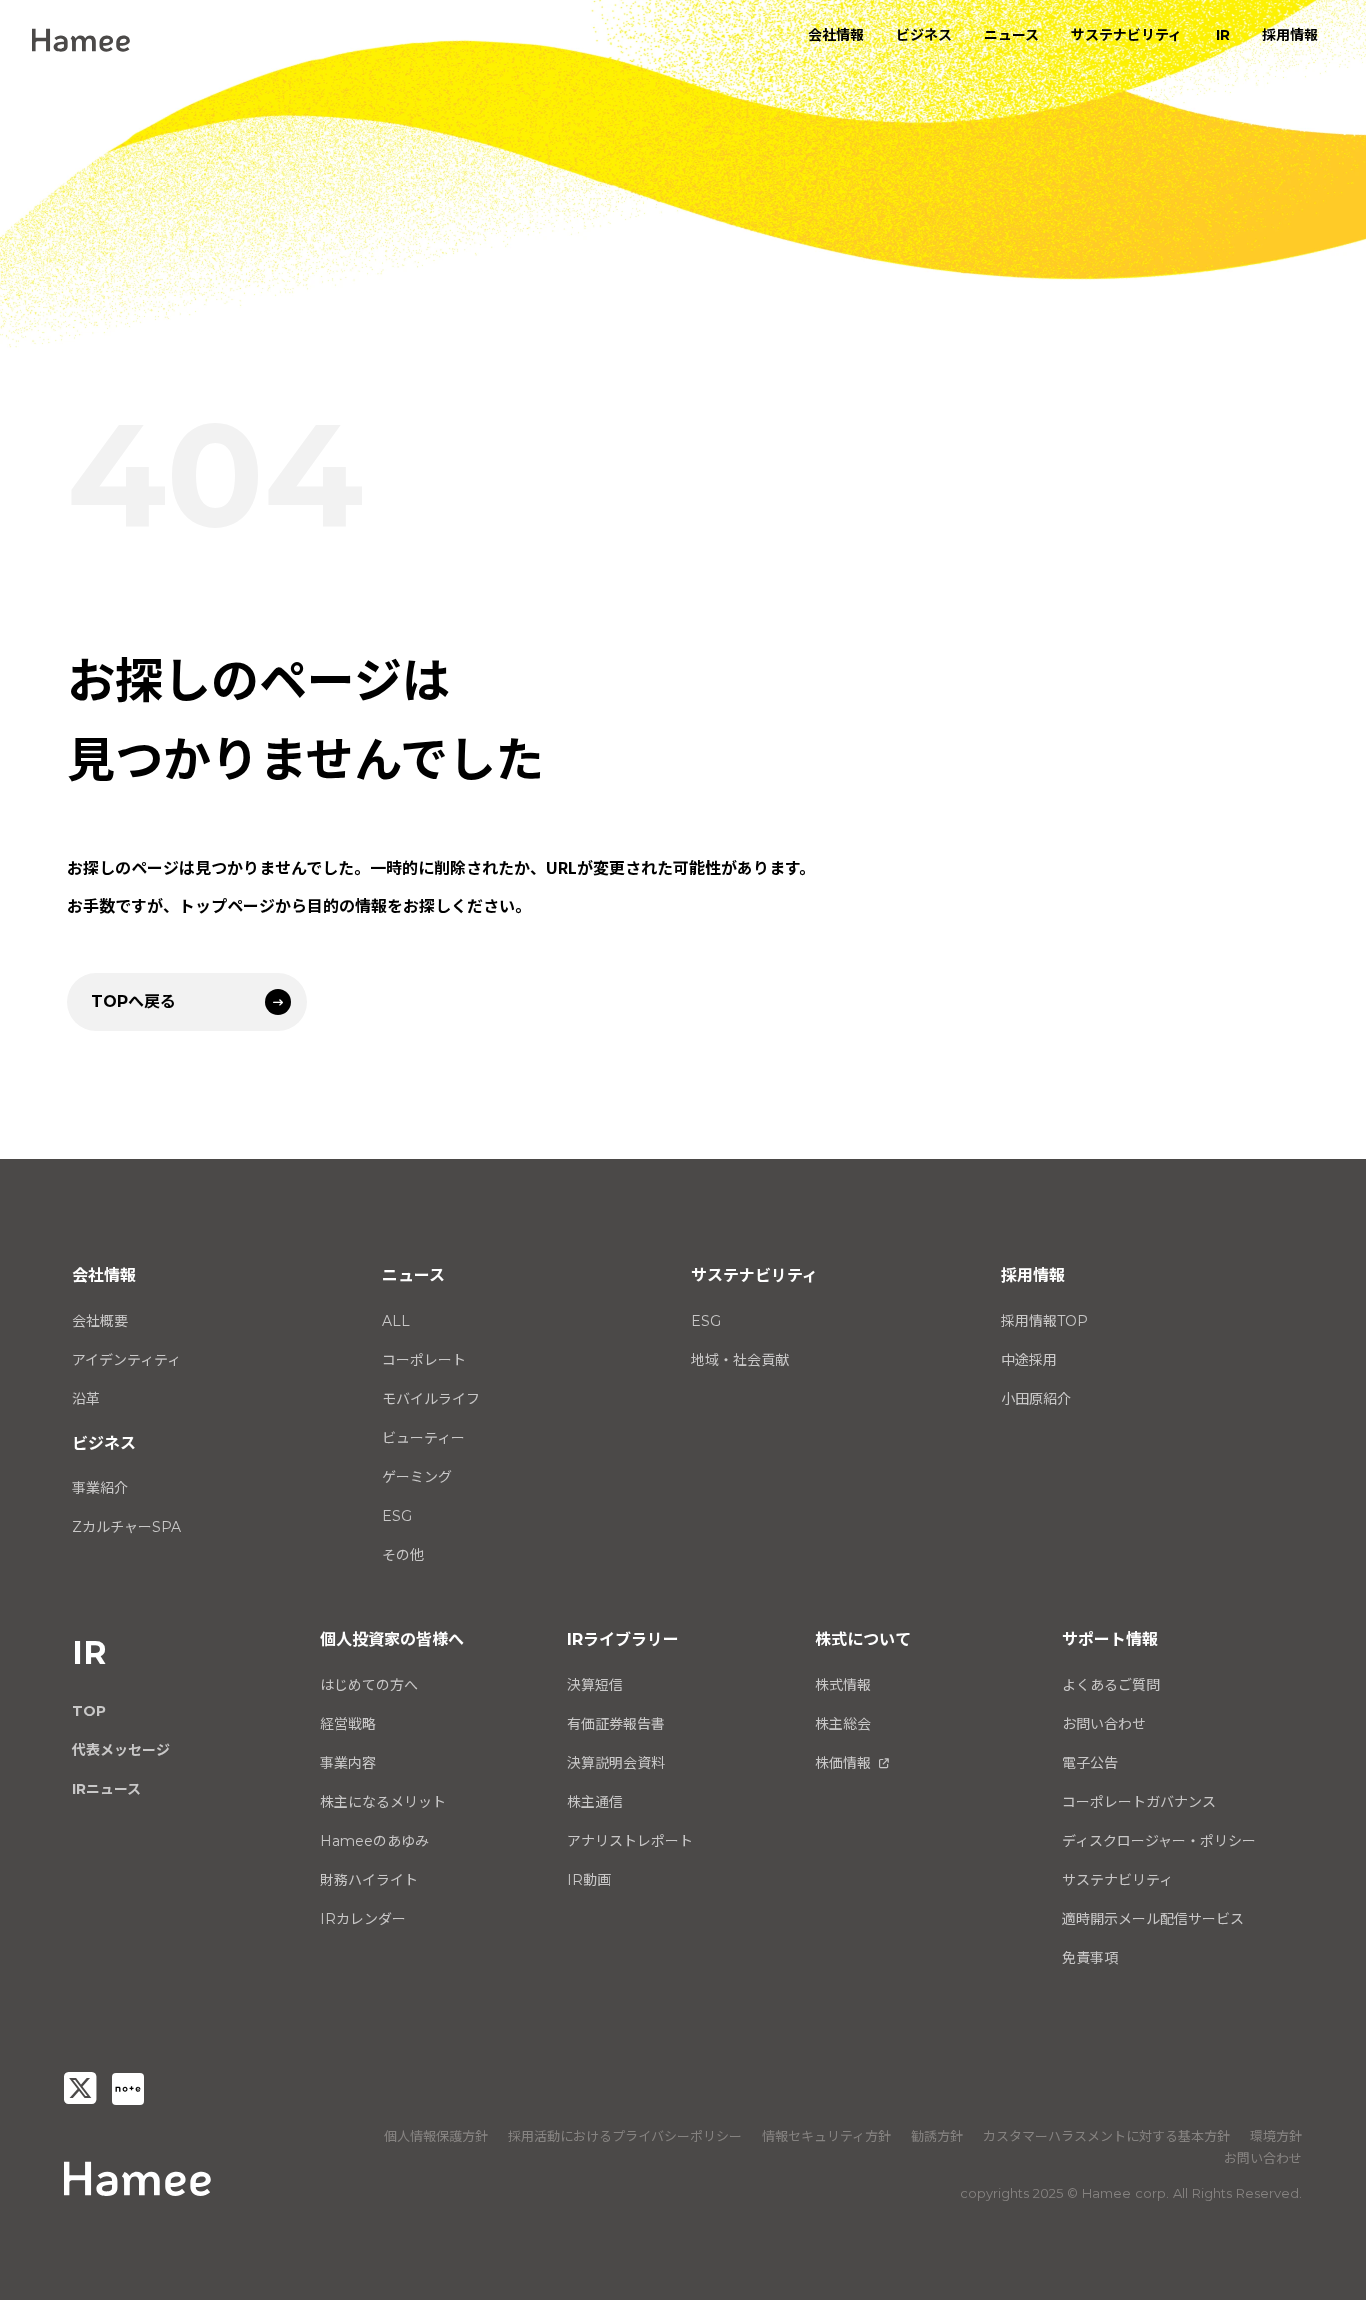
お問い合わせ (1263, 2158)
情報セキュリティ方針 (826, 2136)
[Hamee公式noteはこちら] (128, 2089)
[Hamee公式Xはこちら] (80, 2088)
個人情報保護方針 (436, 2136)
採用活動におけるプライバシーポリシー (625, 2136)
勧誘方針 (937, 2136)
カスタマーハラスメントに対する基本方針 (1106, 2136)
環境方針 (1276, 2136)
